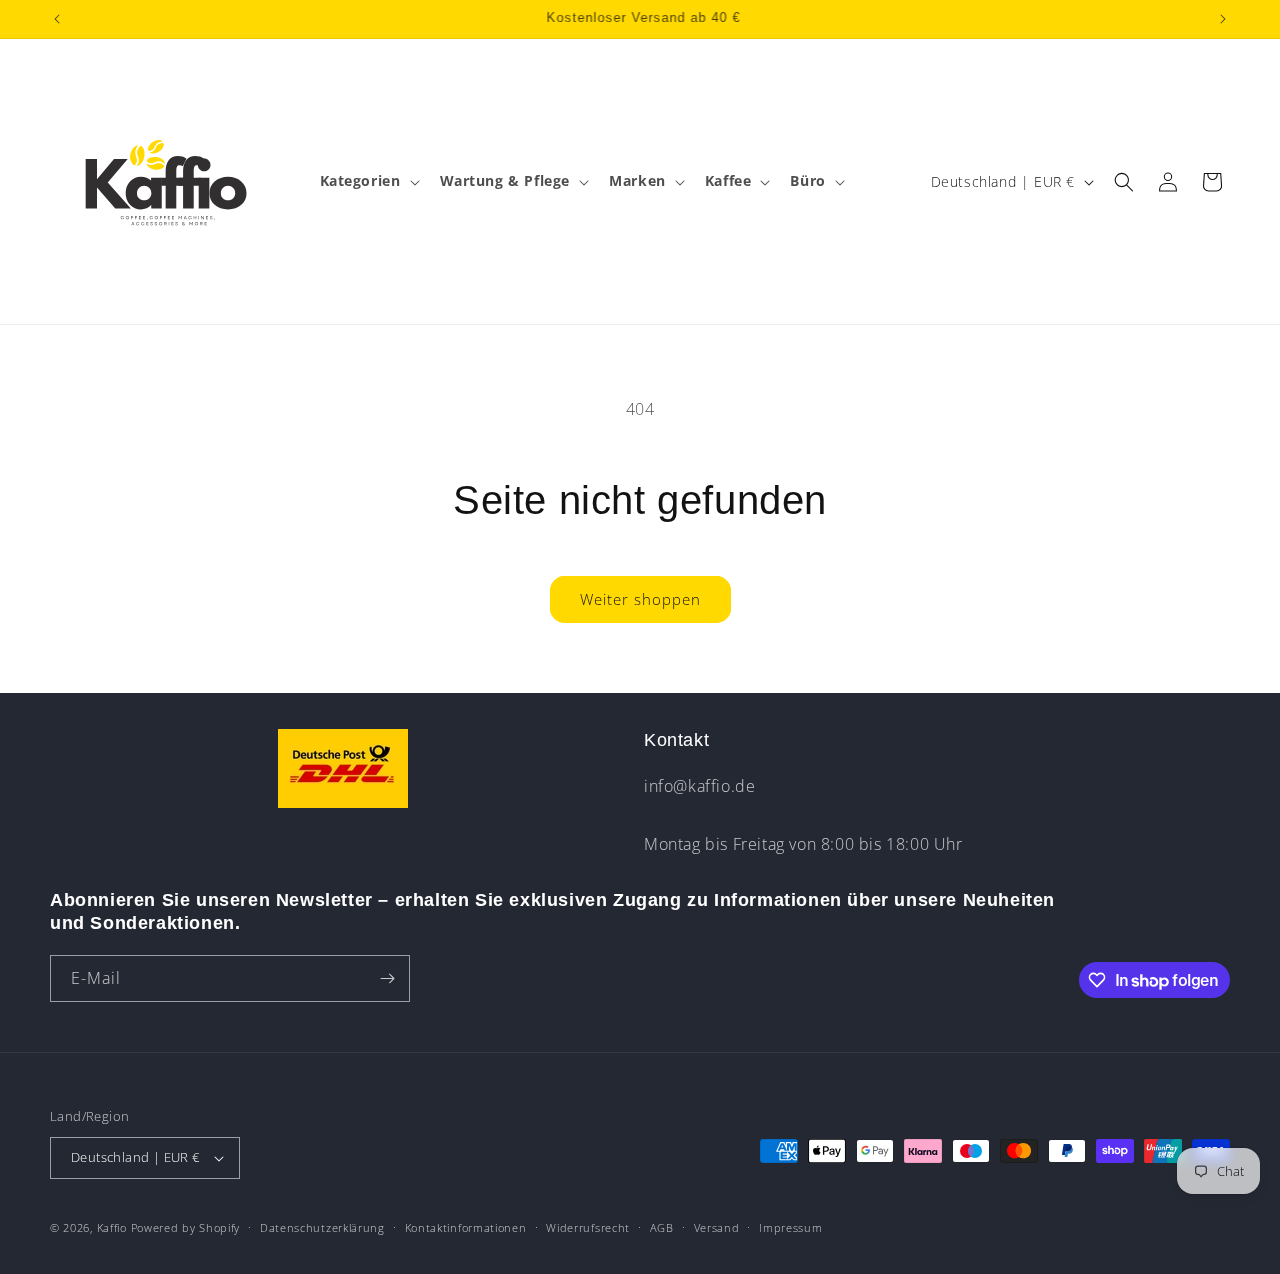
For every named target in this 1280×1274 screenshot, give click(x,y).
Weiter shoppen (640, 599)
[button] (368, 181)
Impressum (790, 1227)
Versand (717, 1227)
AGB (662, 1227)
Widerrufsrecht (588, 1227)
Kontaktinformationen (466, 1227)
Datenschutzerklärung (322, 1227)
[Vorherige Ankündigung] (57, 19)
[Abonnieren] (387, 978)
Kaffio (112, 1227)
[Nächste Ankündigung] (1223, 19)
